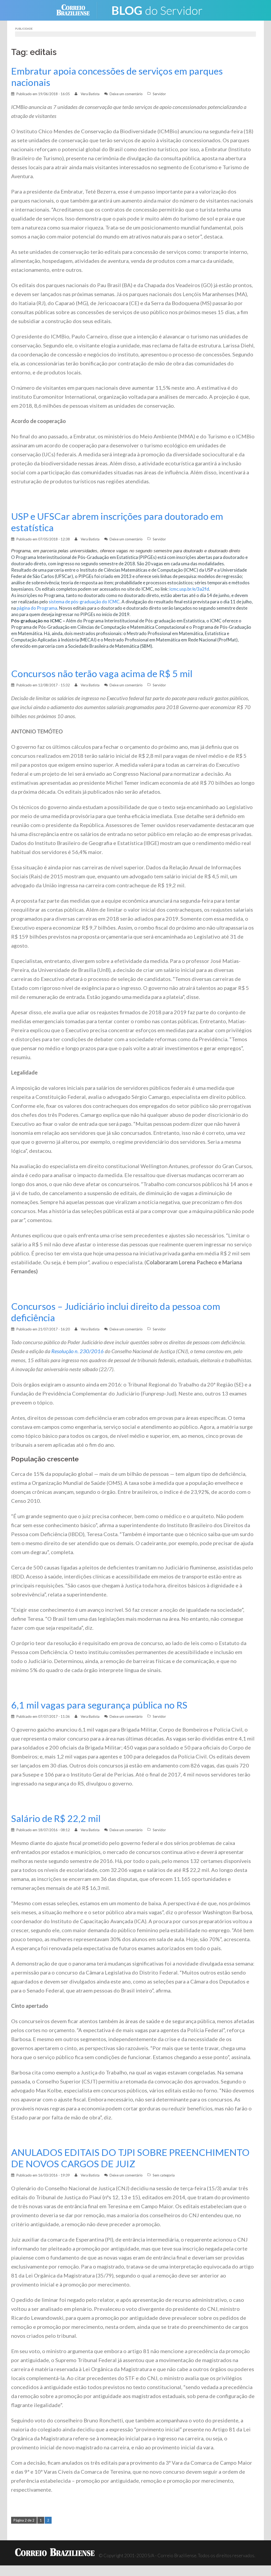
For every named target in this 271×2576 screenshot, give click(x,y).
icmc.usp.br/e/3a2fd (189, 589)
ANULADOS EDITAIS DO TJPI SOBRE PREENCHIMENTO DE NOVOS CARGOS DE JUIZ (130, 2158)
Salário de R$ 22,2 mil (56, 1818)
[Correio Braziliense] (77, 10)
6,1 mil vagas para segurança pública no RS (99, 1705)
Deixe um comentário (126, 94)
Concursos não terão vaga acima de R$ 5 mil (102, 674)
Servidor (159, 94)
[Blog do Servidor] (157, 10)
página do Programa (37, 608)
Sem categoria (164, 2175)
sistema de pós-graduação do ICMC (84, 602)
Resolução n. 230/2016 (78, 1351)
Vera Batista (90, 94)
